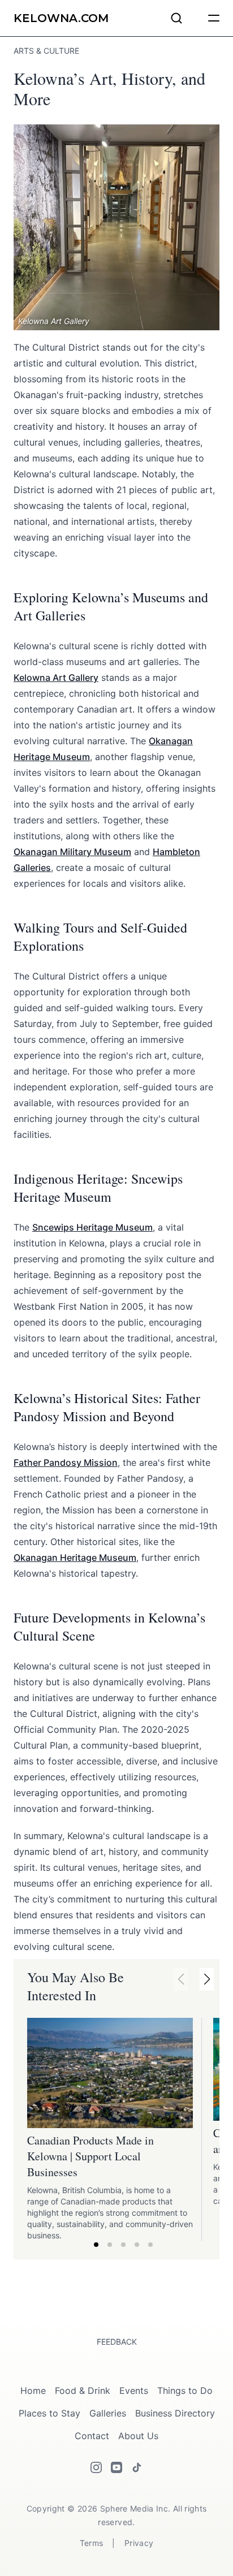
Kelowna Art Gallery (56, 678)
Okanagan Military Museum (72, 852)
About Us (138, 2436)
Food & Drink (83, 2391)
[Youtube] (116, 2467)
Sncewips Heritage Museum (92, 1227)
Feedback (117, 2342)
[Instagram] (96, 2467)
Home (33, 2391)
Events (134, 2391)
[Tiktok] (137, 2467)
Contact (92, 2436)
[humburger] (214, 18)
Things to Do (185, 2391)
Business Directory (175, 2413)
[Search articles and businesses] (176, 18)
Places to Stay (49, 2413)
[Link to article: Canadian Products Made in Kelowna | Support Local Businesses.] (110, 2073)
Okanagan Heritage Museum (75, 1557)
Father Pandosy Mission (66, 1462)
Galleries (108, 2413)
